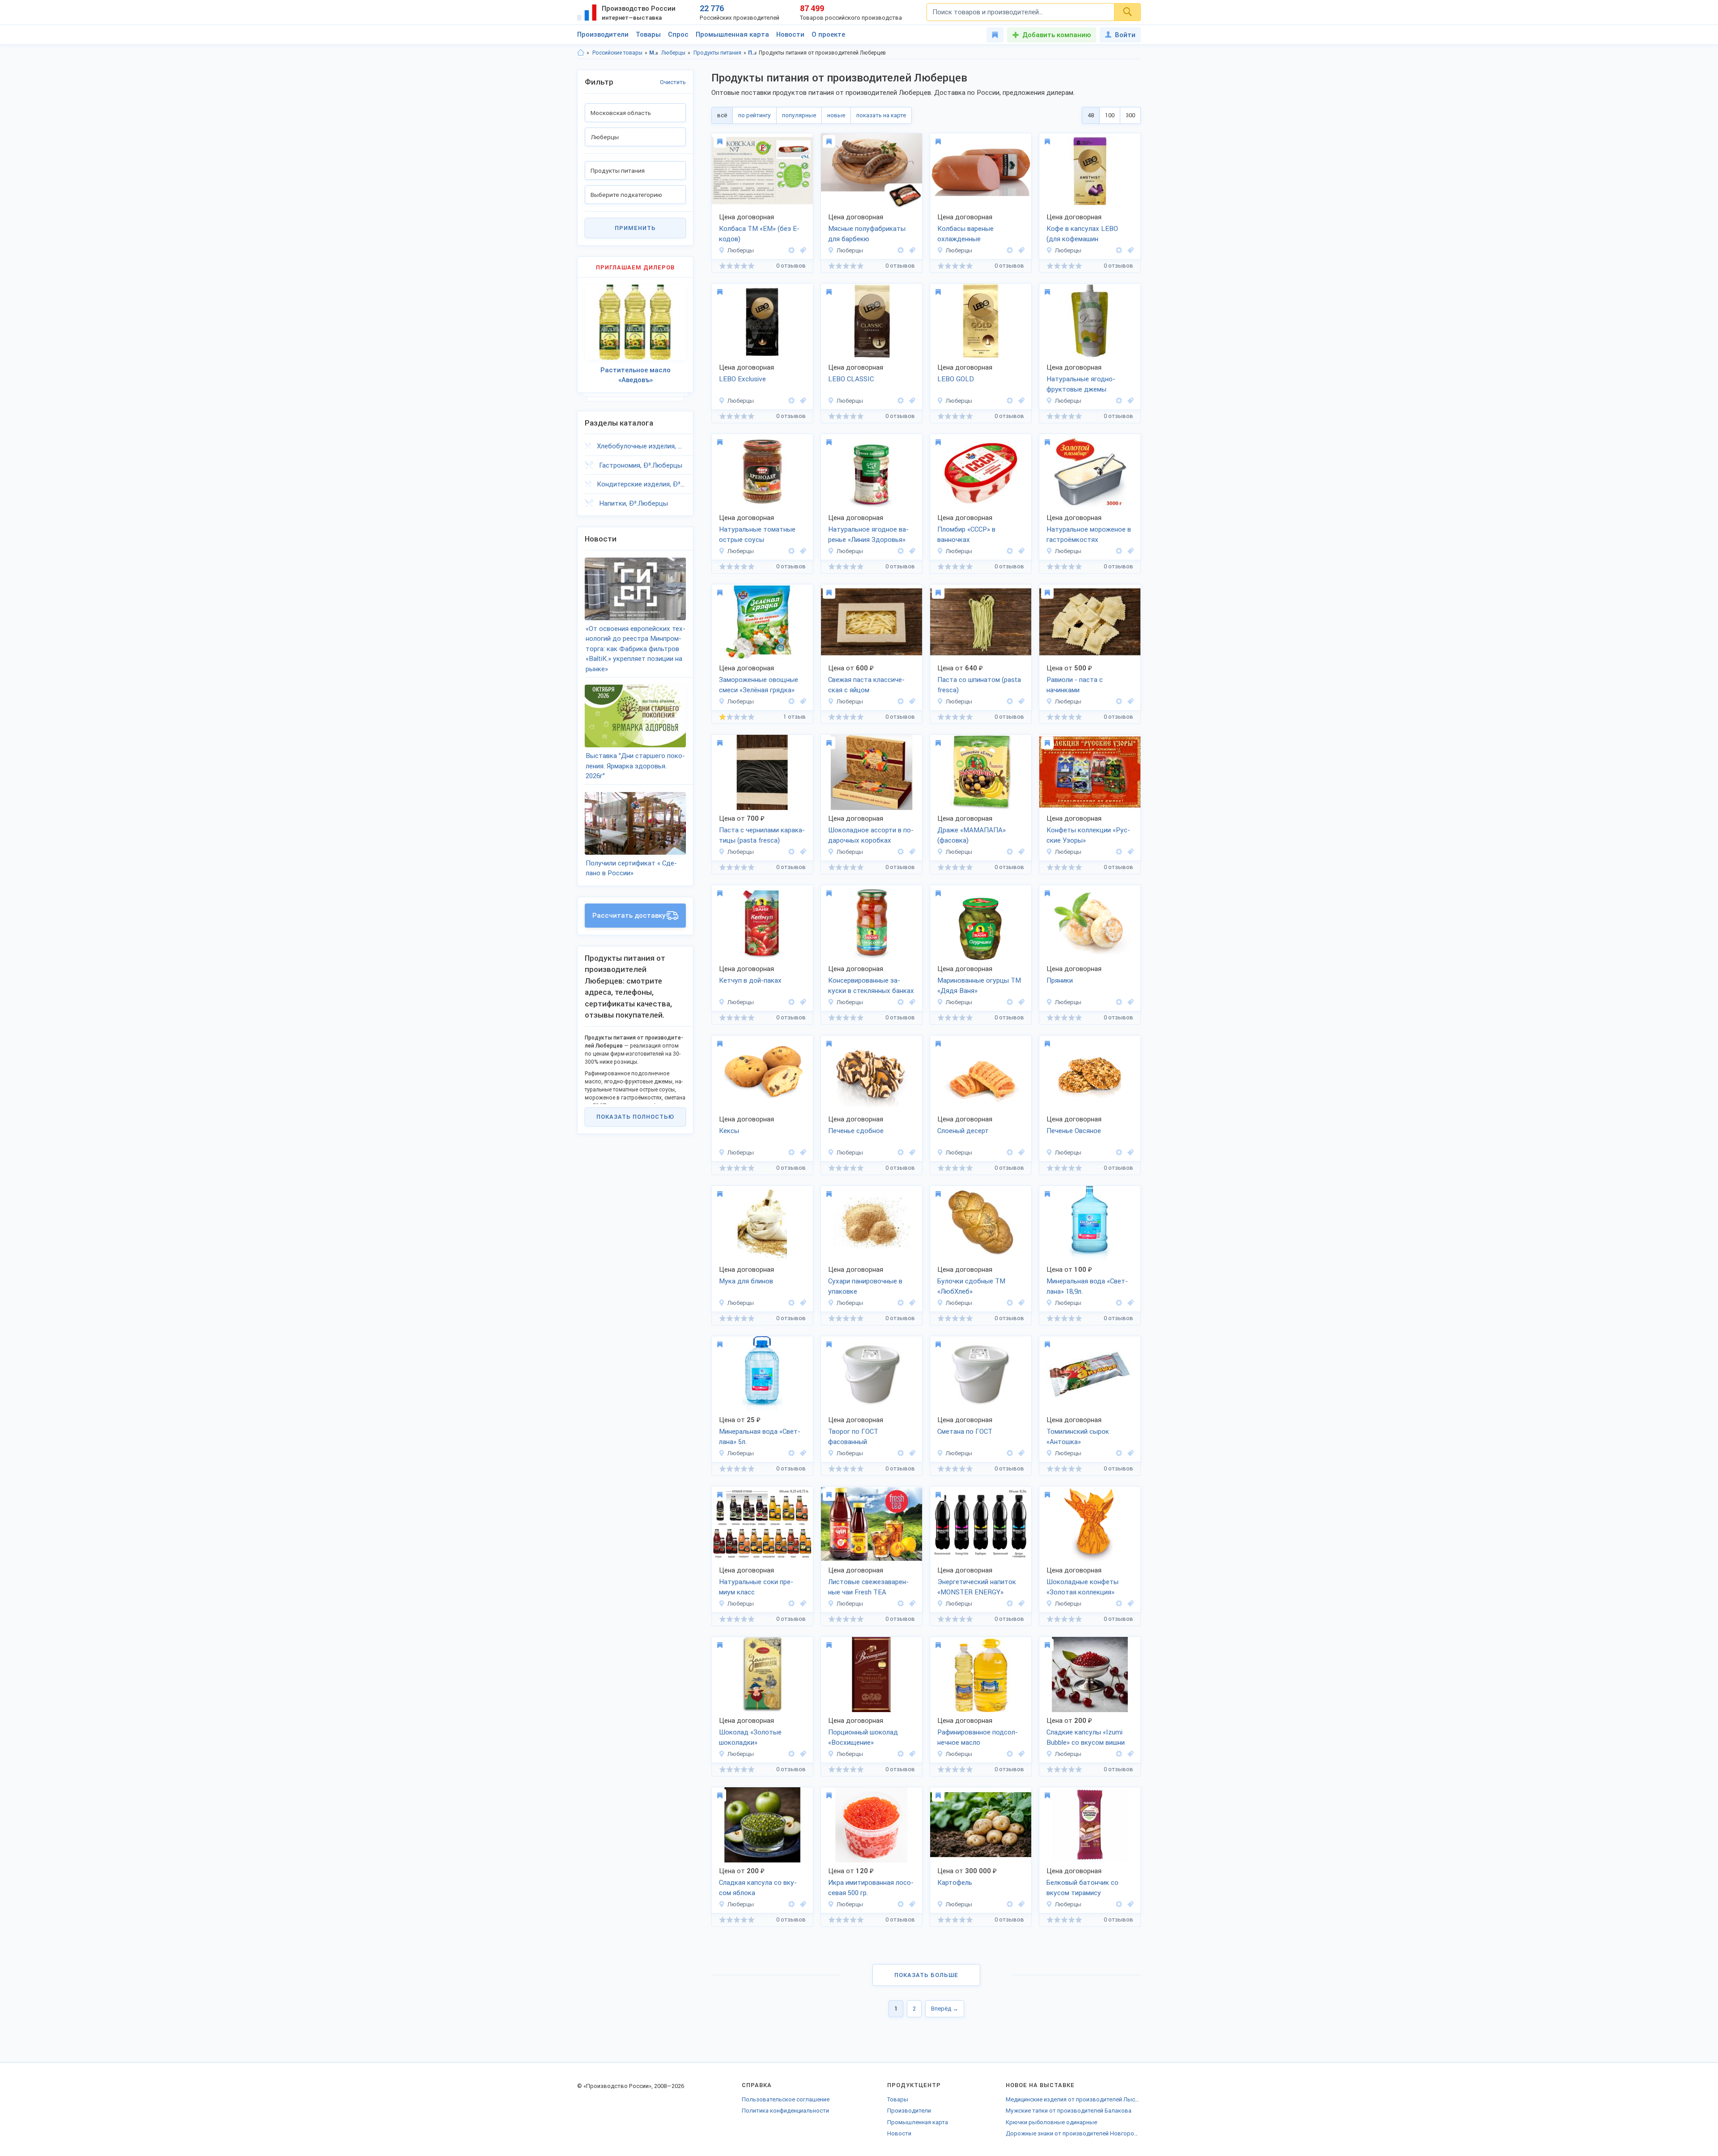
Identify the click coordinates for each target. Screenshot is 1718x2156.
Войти (1125, 35)
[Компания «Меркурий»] (1010, 1754)
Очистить (673, 82)
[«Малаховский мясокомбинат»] (791, 250)
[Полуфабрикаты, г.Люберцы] (911, 250)
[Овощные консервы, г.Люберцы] (911, 1002)
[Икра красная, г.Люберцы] (911, 1904)
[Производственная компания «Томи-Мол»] (901, 1453)
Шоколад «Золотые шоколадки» (750, 1737)
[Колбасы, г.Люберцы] (802, 250)
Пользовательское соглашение (786, 2099)
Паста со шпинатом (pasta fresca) (979, 685)
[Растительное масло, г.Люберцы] (1020, 1754)
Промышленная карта (732, 34)
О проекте (828, 34)
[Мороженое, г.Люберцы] (1020, 551)
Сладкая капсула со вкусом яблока (758, 1888)
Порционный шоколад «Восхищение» (863, 1737)
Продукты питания (717, 53)
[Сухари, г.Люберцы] (911, 1303)
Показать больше (926, 1975)
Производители (603, 34)
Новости (790, 34)
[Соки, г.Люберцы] (802, 1604)
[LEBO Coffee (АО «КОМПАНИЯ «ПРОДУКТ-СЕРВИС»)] (1119, 250)
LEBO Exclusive (742, 379)
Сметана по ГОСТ (965, 1432)
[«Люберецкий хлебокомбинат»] (791, 1303)
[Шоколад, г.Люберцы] (911, 852)
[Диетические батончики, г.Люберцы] (1129, 1904)
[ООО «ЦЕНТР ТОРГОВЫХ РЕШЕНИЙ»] (1010, 1904)
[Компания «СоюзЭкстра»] (1119, 1303)
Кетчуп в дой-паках (750, 980)
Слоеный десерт (963, 1131)
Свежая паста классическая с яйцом (866, 685)
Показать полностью (635, 1117)
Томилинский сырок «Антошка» (1078, 1437)
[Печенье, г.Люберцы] (911, 1153)
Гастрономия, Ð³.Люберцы (641, 465)
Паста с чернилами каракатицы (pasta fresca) (762, 835)
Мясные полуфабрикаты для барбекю (867, 234)
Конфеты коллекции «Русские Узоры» (1088, 835)
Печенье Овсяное (1074, 1131)
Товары (648, 34)
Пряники (1060, 980)
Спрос (678, 34)
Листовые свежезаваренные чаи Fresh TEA (868, 1587)
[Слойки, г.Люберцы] (1020, 1153)
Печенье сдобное (856, 1131)
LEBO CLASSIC (851, 379)
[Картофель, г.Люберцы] (1020, 1904)
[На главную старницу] (581, 53)
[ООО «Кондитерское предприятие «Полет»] (1119, 1002)
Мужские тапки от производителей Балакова (1069, 2111)
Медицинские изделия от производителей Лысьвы (1073, 2099)
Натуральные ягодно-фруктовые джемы (1081, 384)
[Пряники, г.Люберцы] (1129, 1002)
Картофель (955, 1883)
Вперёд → (945, 2009)
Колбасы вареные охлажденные (965, 234)
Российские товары (617, 53)
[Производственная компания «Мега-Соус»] (1119, 401)
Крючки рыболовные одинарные (1051, 2122)
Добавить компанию (1057, 35)
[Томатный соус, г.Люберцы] (802, 551)
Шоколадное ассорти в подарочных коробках (871, 835)
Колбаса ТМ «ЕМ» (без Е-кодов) (759, 234)
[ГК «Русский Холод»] (1010, 551)
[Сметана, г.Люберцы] (1020, 1453)
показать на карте (881, 115)
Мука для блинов (746, 1281)
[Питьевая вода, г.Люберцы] (1129, 1303)
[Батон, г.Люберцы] (1020, 1303)
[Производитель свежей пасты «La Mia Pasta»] (901, 701)
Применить (635, 228)
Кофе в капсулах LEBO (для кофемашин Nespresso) (1082, 234)
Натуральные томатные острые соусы (757, 535)
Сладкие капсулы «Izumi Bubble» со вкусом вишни (1086, 1737)
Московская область (654, 53)
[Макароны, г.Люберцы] (911, 701)
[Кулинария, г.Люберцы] (1129, 401)
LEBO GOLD (956, 379)
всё (722, 115)
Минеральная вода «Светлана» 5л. (760, 1437)
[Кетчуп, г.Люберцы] (802, 1002)
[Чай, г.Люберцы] (911, 1604)
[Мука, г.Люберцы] (802, 1303)
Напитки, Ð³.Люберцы (634, 503)
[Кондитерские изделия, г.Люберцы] (802, 1153)
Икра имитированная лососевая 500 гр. (871, 1888)
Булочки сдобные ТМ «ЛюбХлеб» (971, 1286)
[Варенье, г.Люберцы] (911, 551)
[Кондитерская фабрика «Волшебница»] (1119, 1604)
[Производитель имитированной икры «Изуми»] (1119, 1754)
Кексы (729, 1131)
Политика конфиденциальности (785, 2111)
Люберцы (673, 53)
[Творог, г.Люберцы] (911, 1453)
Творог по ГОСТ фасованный (853, 1437)
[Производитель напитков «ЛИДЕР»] (791, 1604)
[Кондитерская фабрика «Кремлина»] (901, 852)
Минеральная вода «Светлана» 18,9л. (1087, 1286)
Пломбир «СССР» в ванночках (966, 535)
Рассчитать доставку (629, 916)
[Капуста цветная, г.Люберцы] (802, 701)
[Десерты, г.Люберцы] (1129, 1754)
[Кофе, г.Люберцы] (1129, 250)
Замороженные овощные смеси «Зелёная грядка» (759, 685)
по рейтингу (755, 115)
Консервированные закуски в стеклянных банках (871, 986)
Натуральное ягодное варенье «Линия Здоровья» (868, 535)
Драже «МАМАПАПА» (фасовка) (972, 835)
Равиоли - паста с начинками (1075, 685)
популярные (799, 115)
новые (836, 115)
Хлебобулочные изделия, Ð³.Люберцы (641, 446)
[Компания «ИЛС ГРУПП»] (1119, 1904)
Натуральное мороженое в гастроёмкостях (1089, 535)
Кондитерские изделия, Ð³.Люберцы (641, 484)
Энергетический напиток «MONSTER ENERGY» (977, 1587)
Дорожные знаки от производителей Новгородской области (1073, 2133)
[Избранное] (995, 35)
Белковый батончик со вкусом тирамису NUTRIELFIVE (1082, 1888)
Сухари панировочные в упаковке (865, 1286)
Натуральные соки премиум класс (756, 1587)
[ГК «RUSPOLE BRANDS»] (791, 1002)
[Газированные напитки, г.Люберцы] (1020, 1604)
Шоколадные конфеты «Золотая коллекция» (1082, 1587)
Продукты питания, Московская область (753, 53)
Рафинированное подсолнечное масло (978, 1737)
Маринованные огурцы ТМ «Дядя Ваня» (979, 986)
